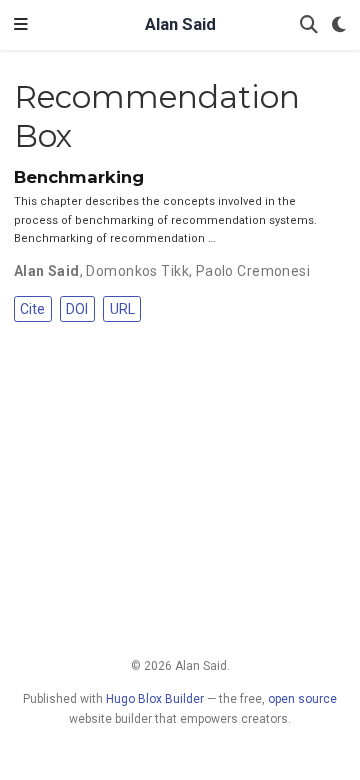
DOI (77, 309)
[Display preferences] (339, 25)
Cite (32, 309)
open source (302, 699)
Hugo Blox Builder (155, 699)
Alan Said (180, 24)
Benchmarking (79, 177)
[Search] (309, 25)
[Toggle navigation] (21, 25)
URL (122, 309)
